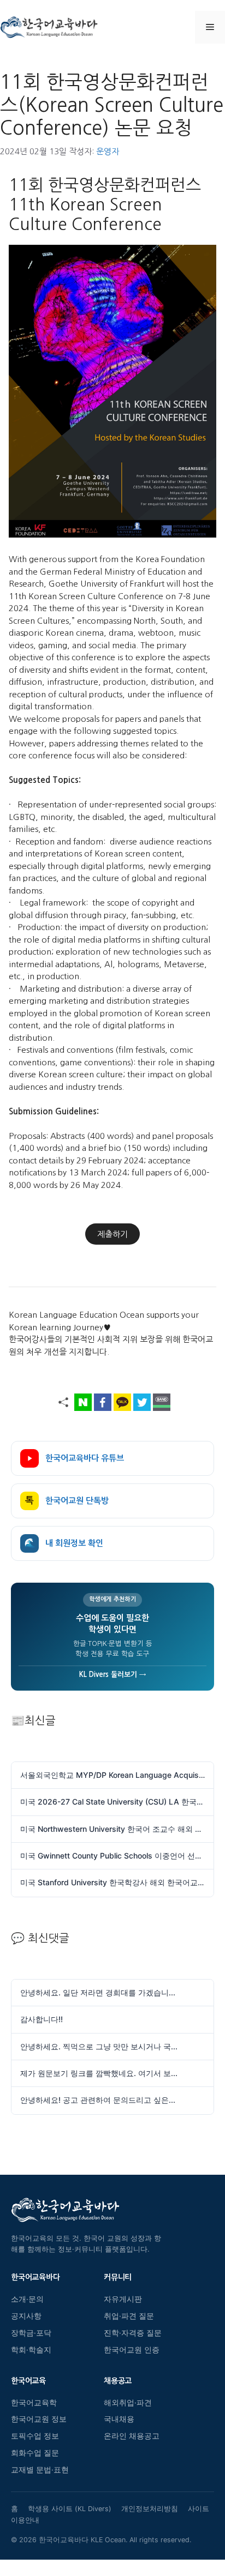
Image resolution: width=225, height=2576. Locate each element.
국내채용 (119, 2419)
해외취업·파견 (128, 2403)
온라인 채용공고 (132, 2436)
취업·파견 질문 (129, 2316)
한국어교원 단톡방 (67, 1501)
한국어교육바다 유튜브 (85, 1458)
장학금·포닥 (31, 2333)
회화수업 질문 (35, 2453)
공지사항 (26, 2316)
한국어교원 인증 (132, 2350)
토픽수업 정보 (35, 2436)
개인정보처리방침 (150, 2509)
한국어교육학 (34, 2403)
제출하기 (112, 1234)
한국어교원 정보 (39, 2419)
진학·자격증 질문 (133, 2333)
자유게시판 (123, 2299)
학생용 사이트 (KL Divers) (70, 2509)
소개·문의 (27, 2299)
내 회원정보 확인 (64, 1543)
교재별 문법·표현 (40, 2470)
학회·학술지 (31, 2350)
